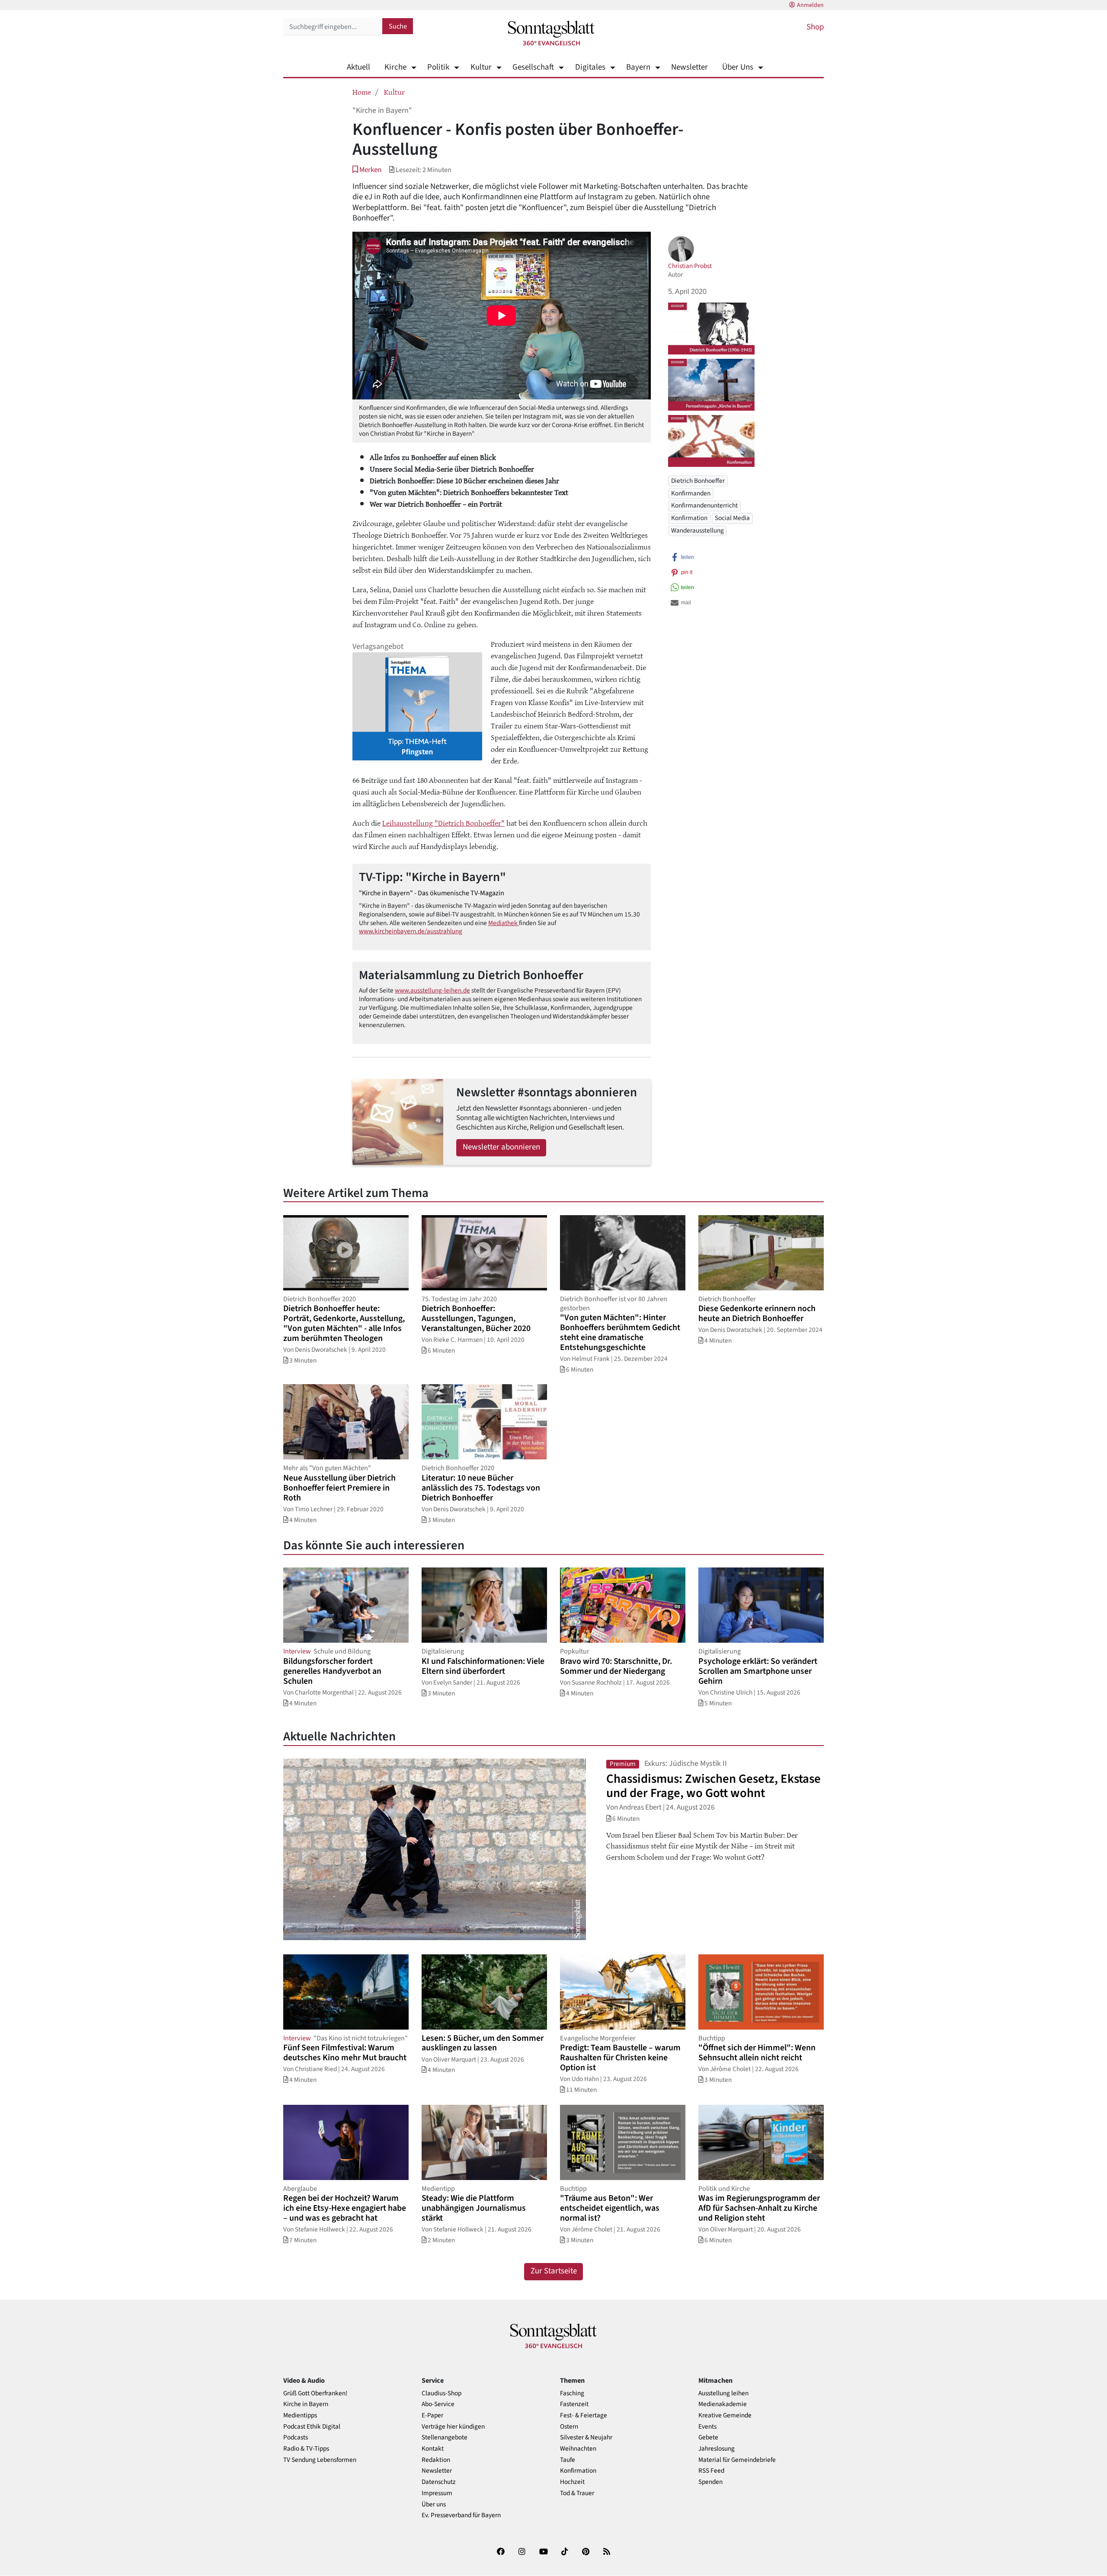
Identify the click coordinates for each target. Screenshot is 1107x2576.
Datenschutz (439, 2482)
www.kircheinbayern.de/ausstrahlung (411, 931)
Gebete (708, 2437)
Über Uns (738, 67)
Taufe (568, 2460)
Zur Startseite (554, 2271)
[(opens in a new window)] (501, 2553)
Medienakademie (723, 2404)
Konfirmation (689, 518)
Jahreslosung (717, 2449)
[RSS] (607, 2553)
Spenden (710, 2482)
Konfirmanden (691, 493)
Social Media (732, 518)
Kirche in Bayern (306, 2404)
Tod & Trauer (577, 2493)
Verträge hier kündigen (453, 2427)
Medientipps (300, 2415)
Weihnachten (578, 2449)
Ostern (569, 2427)
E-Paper (432, 2415)
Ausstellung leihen (723, 2393)
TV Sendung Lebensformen (320, 2460)
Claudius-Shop (442, 2393)
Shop (815, 27)
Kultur (481, 67)
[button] (367, 170)
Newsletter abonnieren (501, 1147)
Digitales (590, 67)
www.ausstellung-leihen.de (432, 990)
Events (707, 2427)
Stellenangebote (445, 2437)
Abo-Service (438, 2404)
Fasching (572, 2393)
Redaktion (436, 2460)
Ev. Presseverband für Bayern (461, 2515)
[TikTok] (565, 2553)
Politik (438, 67)
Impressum (437, 2493)
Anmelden (810, 5)
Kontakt (433, 2449)
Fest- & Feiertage (584, 2415)
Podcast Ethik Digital (312, 2427)
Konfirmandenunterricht (704, 505)
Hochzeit (572, 2482)
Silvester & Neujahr (586, 2437)
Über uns (434, 2504)
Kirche (395, 67)
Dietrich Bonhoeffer (698, 481)
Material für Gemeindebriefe (737, 2460)
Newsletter (689, 67)
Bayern (638, 67)
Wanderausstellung (697, 530)
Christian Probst (690, 266)
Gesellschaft (533, 67)
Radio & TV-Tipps (306, 2449)
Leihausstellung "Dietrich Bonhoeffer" (443, 823)
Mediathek (504, 923)
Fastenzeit (574, 2404)
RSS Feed (711, 2471)
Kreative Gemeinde (725, 2415)
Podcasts (296, 2437)
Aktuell (358, 67)
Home (362, 92)
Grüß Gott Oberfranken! (315, 2393)
